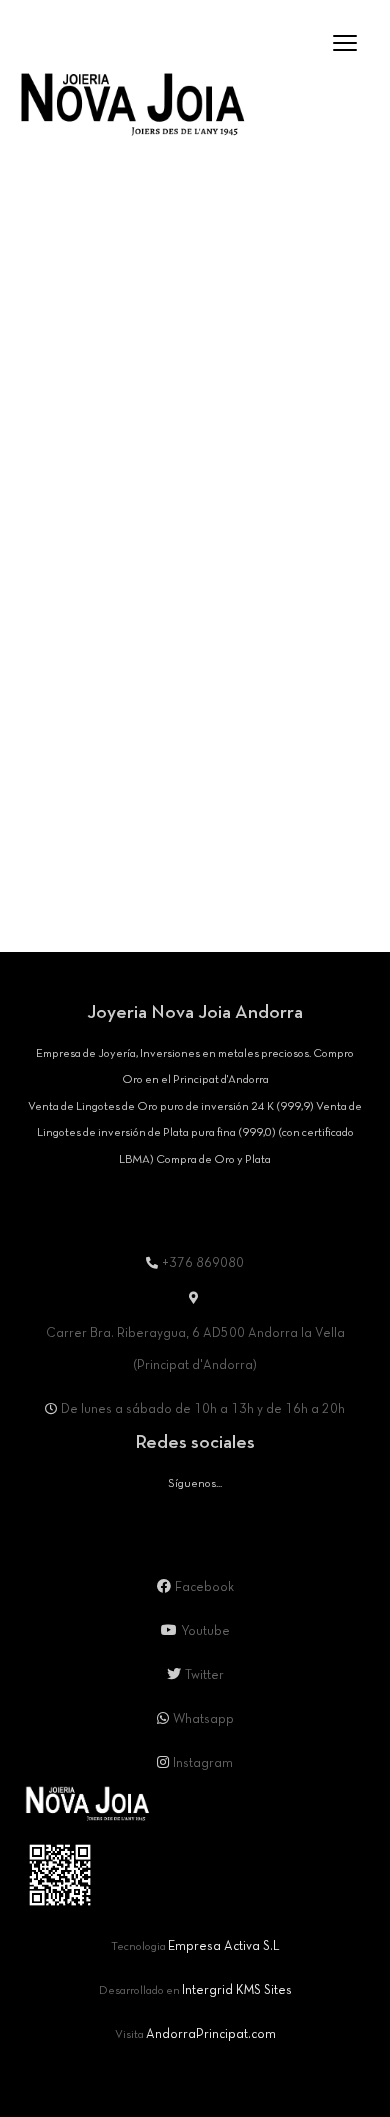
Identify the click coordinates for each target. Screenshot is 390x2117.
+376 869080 (203, 1264)
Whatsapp (203, 1720)
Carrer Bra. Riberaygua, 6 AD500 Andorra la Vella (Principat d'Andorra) (195, 1350)
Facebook (204, 1588)
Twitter (204, 1676)
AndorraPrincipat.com (211, 2035)
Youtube (205, 1632)
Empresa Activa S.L (224, 1947)
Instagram (203, 1764)
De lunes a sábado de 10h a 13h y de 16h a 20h (203, 1410)
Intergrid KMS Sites (237, 1991)
